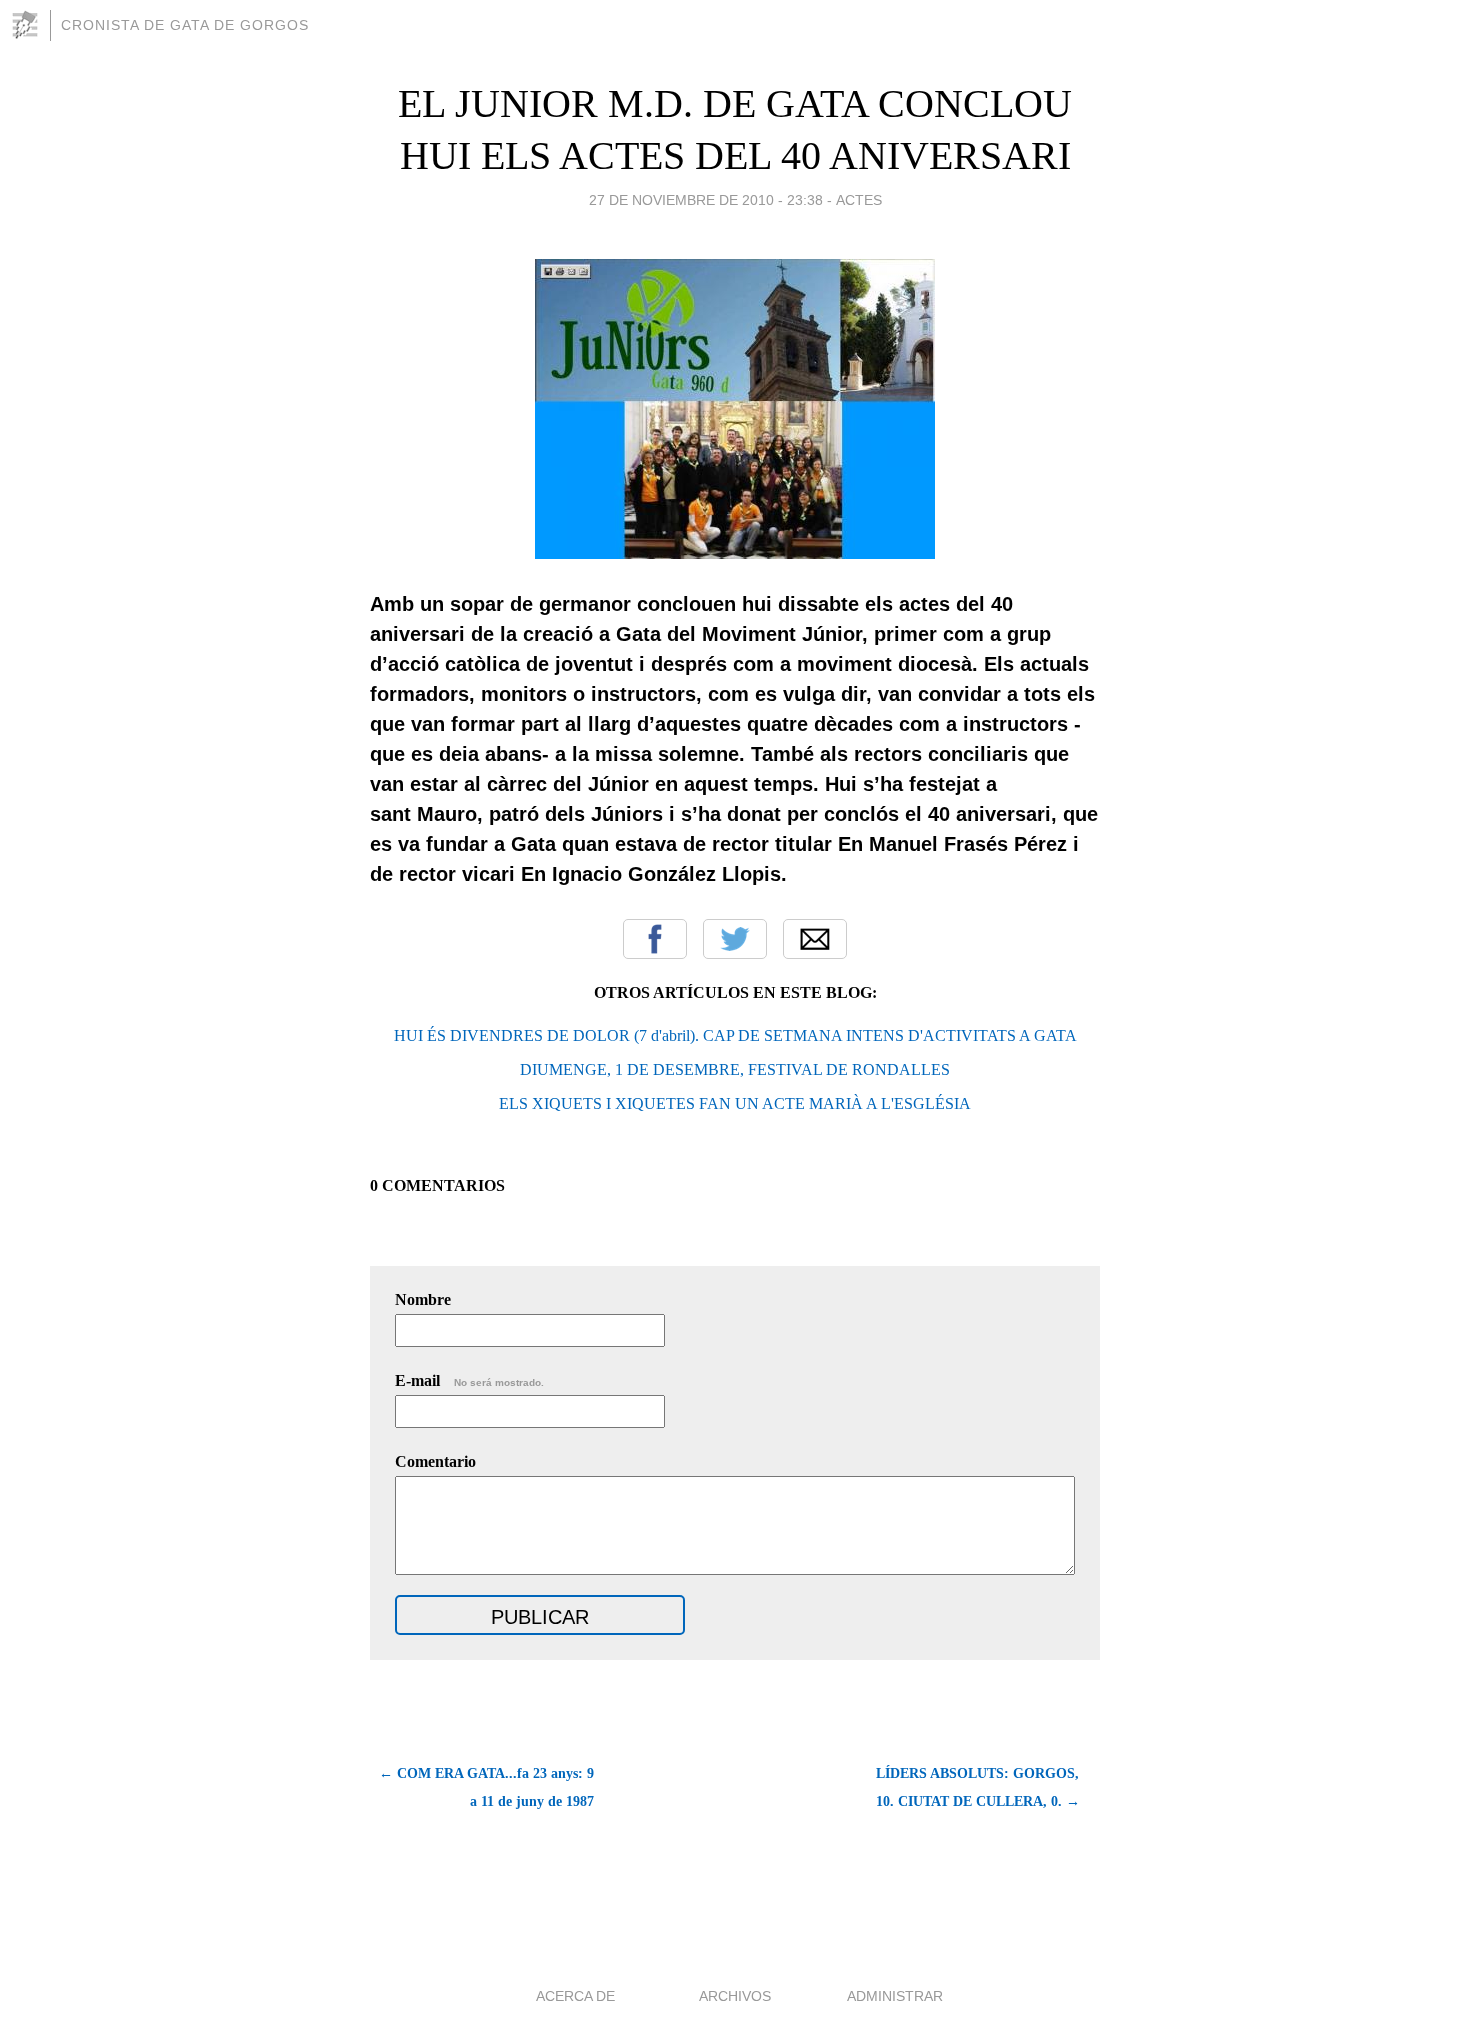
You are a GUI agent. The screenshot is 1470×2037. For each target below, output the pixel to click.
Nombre (423, 1299)
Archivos (735, 1996)
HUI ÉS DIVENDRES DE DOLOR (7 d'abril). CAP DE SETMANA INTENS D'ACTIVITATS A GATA (735, 1035)
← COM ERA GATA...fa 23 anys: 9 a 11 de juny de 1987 (486, 1787)
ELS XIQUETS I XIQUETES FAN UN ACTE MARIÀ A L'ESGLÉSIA (735, 1103)
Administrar (895, 1996)
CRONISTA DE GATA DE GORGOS (185, 25)
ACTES (859, 200)
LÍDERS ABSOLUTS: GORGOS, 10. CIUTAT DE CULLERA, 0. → (978, 1787)
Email (815, 939)
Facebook (655, 939)
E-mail (469, 1380)
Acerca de (575, 1996)
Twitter (735, 939)
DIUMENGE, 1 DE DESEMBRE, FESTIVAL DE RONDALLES (735, 1069)
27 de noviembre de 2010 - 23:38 (706, 200)
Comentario (435, 1461)
